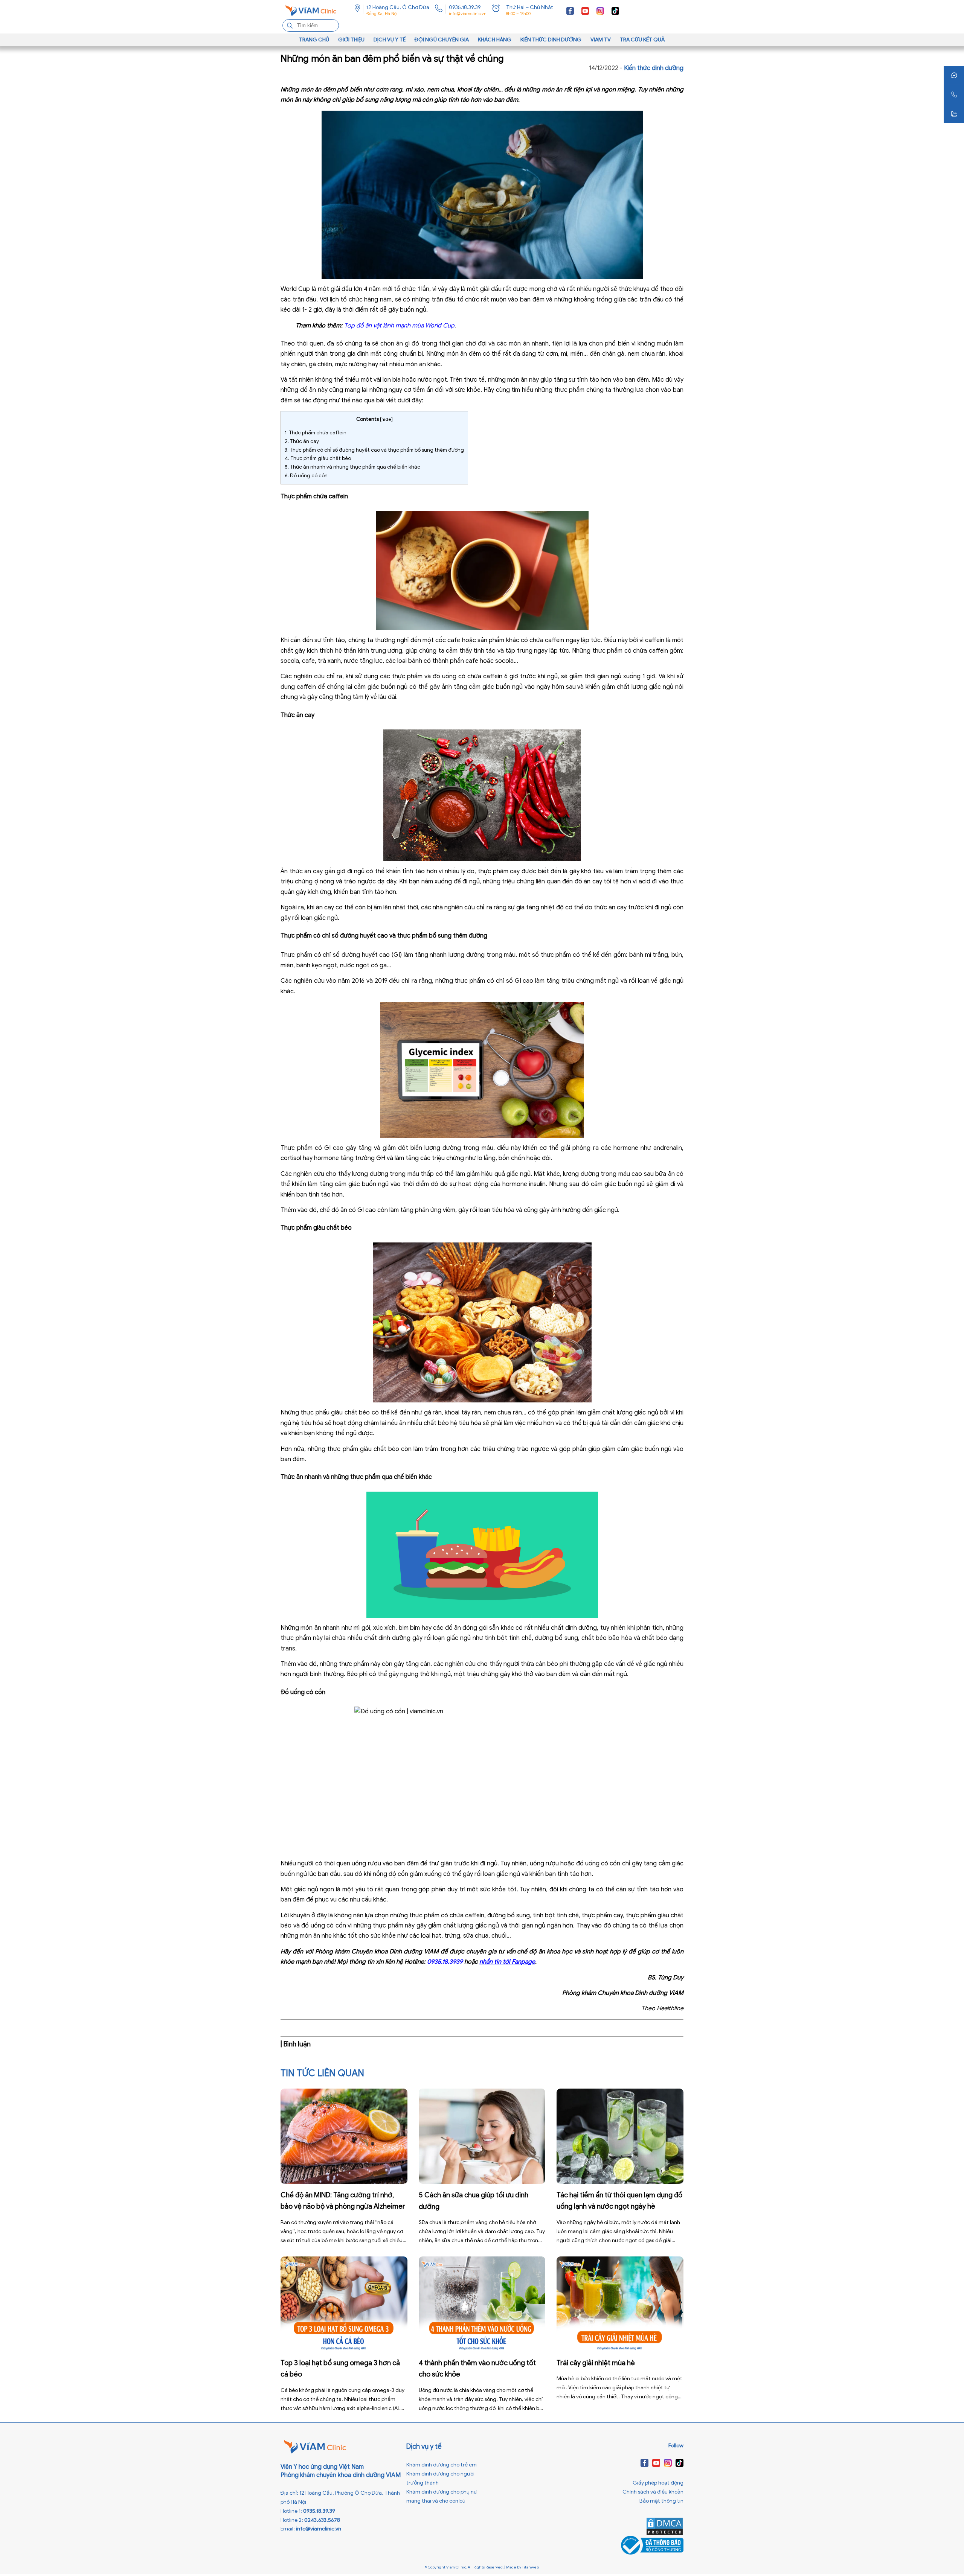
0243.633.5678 (322, 2520)
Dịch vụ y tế (390, 40)
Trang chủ (314, 40)
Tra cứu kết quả (642, 40)
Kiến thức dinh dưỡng (551, 40)
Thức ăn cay (302, 441)
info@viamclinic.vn (468, 14)
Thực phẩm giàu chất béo (318, 458)
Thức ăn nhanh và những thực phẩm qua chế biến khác (352, 467)
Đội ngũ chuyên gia (442, 40)
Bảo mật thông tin (661, 2501)
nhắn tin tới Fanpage (507, 1962)
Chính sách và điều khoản (653, 2492)
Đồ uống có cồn (306, 476)
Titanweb (530, 2567)
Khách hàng (495, 40)
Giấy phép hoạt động (658, 2483)
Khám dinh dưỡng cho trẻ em (442, 2465)
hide (386, 419)
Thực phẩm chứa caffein (316, 433)
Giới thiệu (351, 40)
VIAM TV (601, 40)
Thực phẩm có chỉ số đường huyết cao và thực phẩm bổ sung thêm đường (374, 450)
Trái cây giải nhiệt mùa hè (596, 2363)
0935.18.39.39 (465, 7)
